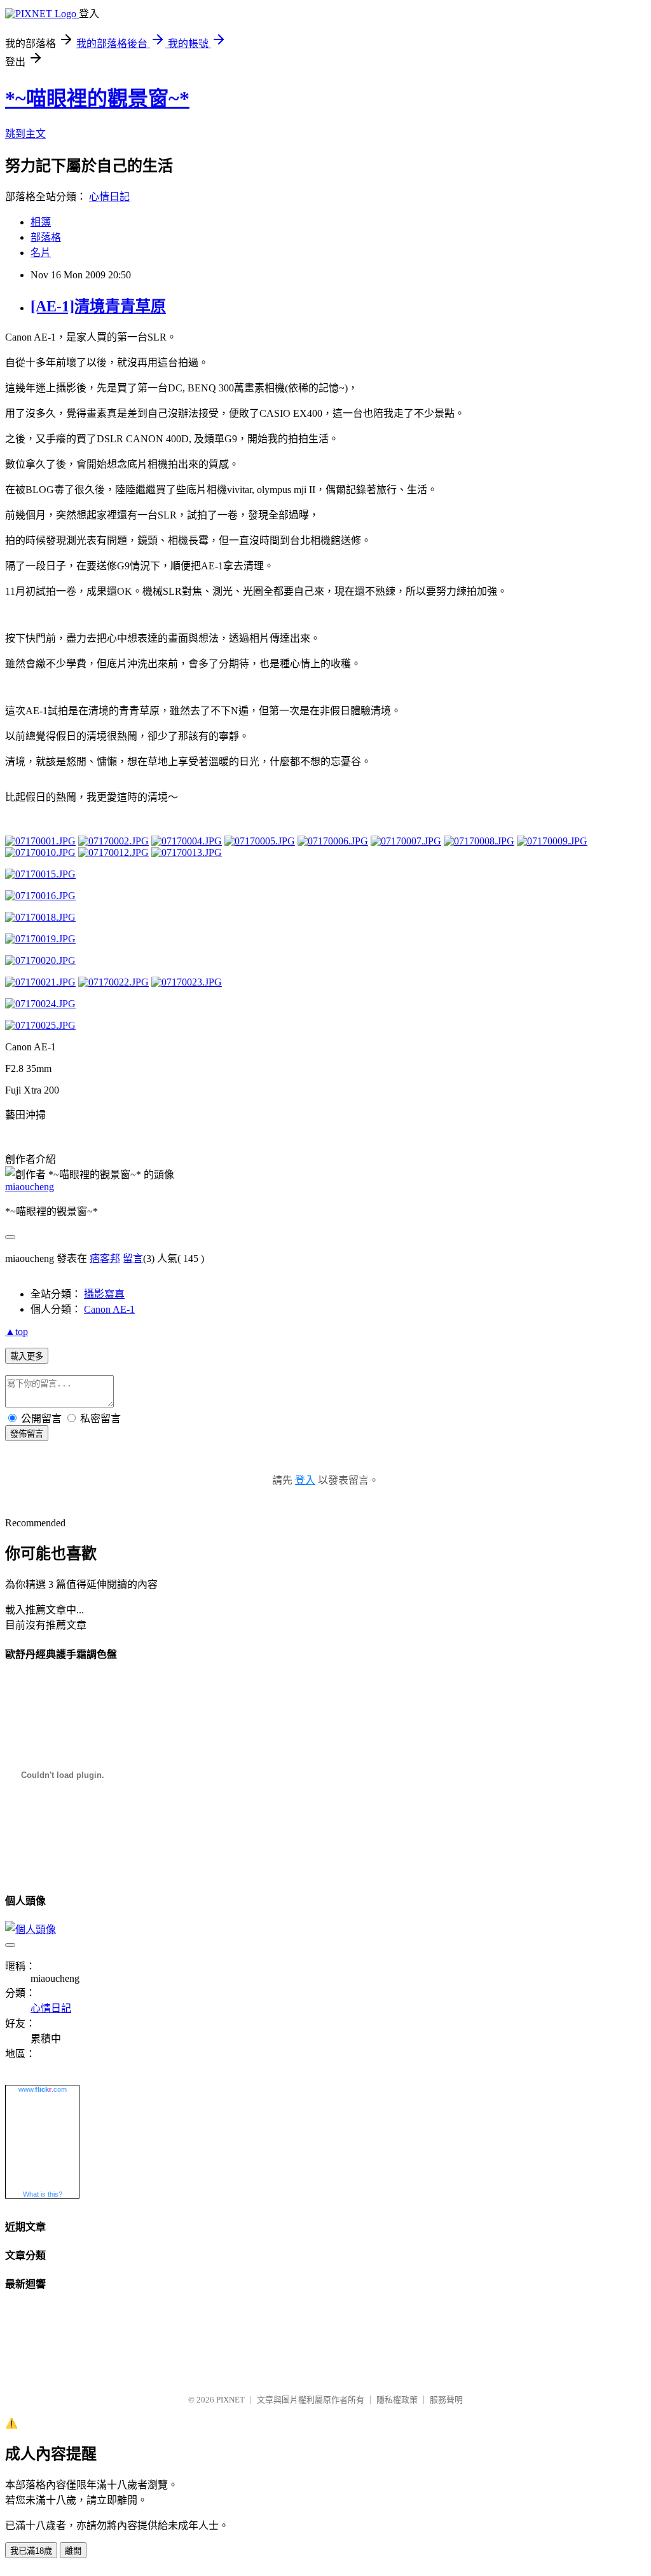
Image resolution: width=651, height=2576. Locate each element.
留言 (133, 1258)
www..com (43, 2089)
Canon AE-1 (109, 1309)
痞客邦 (105, 1258)
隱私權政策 (397, 2400)
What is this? (43, 2194)
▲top (17, 1332)
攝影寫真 (104, 1294)
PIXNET (230, 2400)
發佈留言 (27, 1434)
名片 (41, 253)
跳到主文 (25, 134)
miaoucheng (30, 1187)
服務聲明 (446, 2400)
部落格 (46, 237)
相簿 (41, 222)
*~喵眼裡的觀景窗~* (97, 98)
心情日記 (109, 197)
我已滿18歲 (31, 2551)
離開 (73, 2551)
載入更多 (27, 1356)
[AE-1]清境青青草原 (98, 306)
